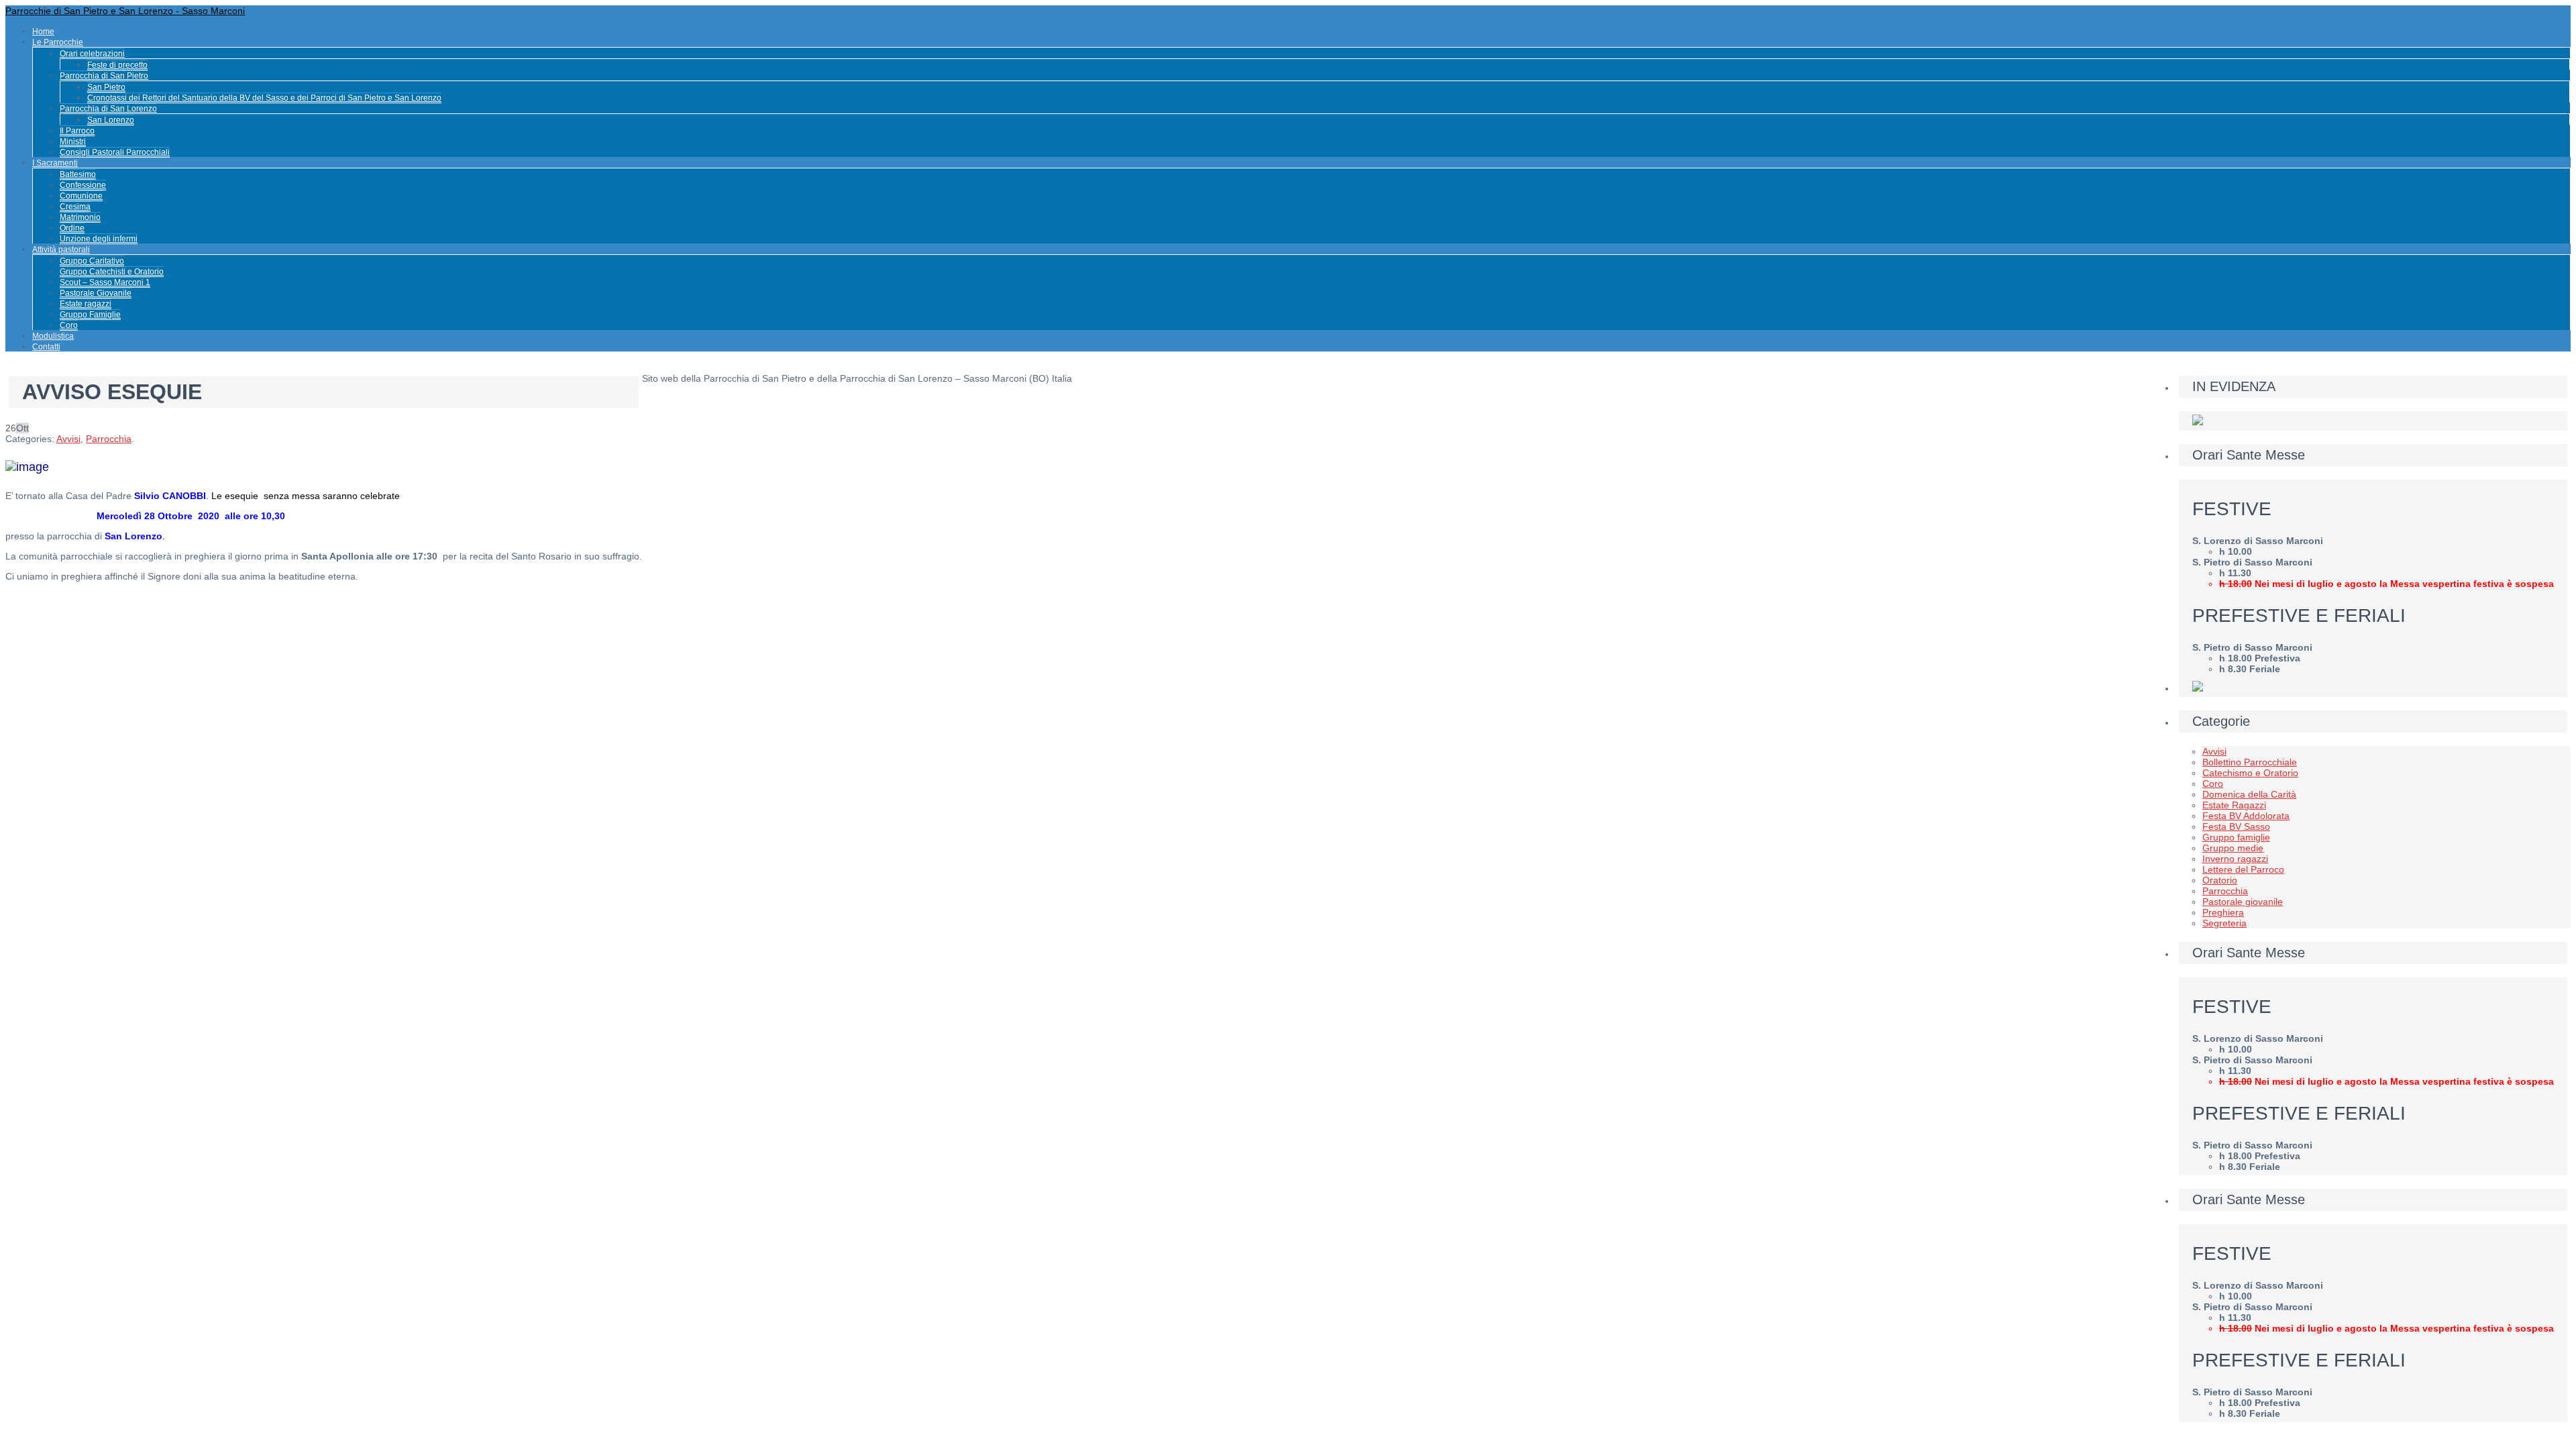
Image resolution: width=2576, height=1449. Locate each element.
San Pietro (106, 87)
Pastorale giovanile (2243, 902)
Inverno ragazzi (2235, 859)
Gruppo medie (2233, 848)
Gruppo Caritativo (92, 261)
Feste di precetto (117, 65)
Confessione (83, 185)
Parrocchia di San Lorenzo (108, 109)
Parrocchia (109, 439)
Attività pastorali (61, 250)
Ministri (73, 142)
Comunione (81, 196)
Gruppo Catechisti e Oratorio (112, 272)
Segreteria (2224, 923)
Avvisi (68, 439)
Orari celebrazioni (92, 54)
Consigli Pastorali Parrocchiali (115, 152)
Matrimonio (80, 217)
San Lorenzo (111, 120)
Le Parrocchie (58, 42)
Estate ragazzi (86, 304)
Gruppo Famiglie (90, 315)
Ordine (72, 228)
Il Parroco (77, 131)
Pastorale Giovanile (96, 293)
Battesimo (78, 174)
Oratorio (2220, 880)
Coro (69, 325)
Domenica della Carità (2249, 794)
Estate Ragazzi (2234, 805)
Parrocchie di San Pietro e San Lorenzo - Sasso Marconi (125, 11)
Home (43, 32)
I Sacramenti (55, 163)
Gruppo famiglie (2236, 837)
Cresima (75, 207)
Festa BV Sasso (2236, 826)
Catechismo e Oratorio (2250, 773)
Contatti (46, 347)
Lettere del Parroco (2243, 869)
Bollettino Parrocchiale (2250, 762)
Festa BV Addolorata (2246, 816)
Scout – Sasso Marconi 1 (105, 282)
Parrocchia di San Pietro (104, 76)
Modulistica (53, 336)
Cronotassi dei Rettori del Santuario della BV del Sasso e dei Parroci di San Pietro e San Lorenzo (264, 98)
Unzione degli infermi (99, 239)
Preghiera (2223, 912)
